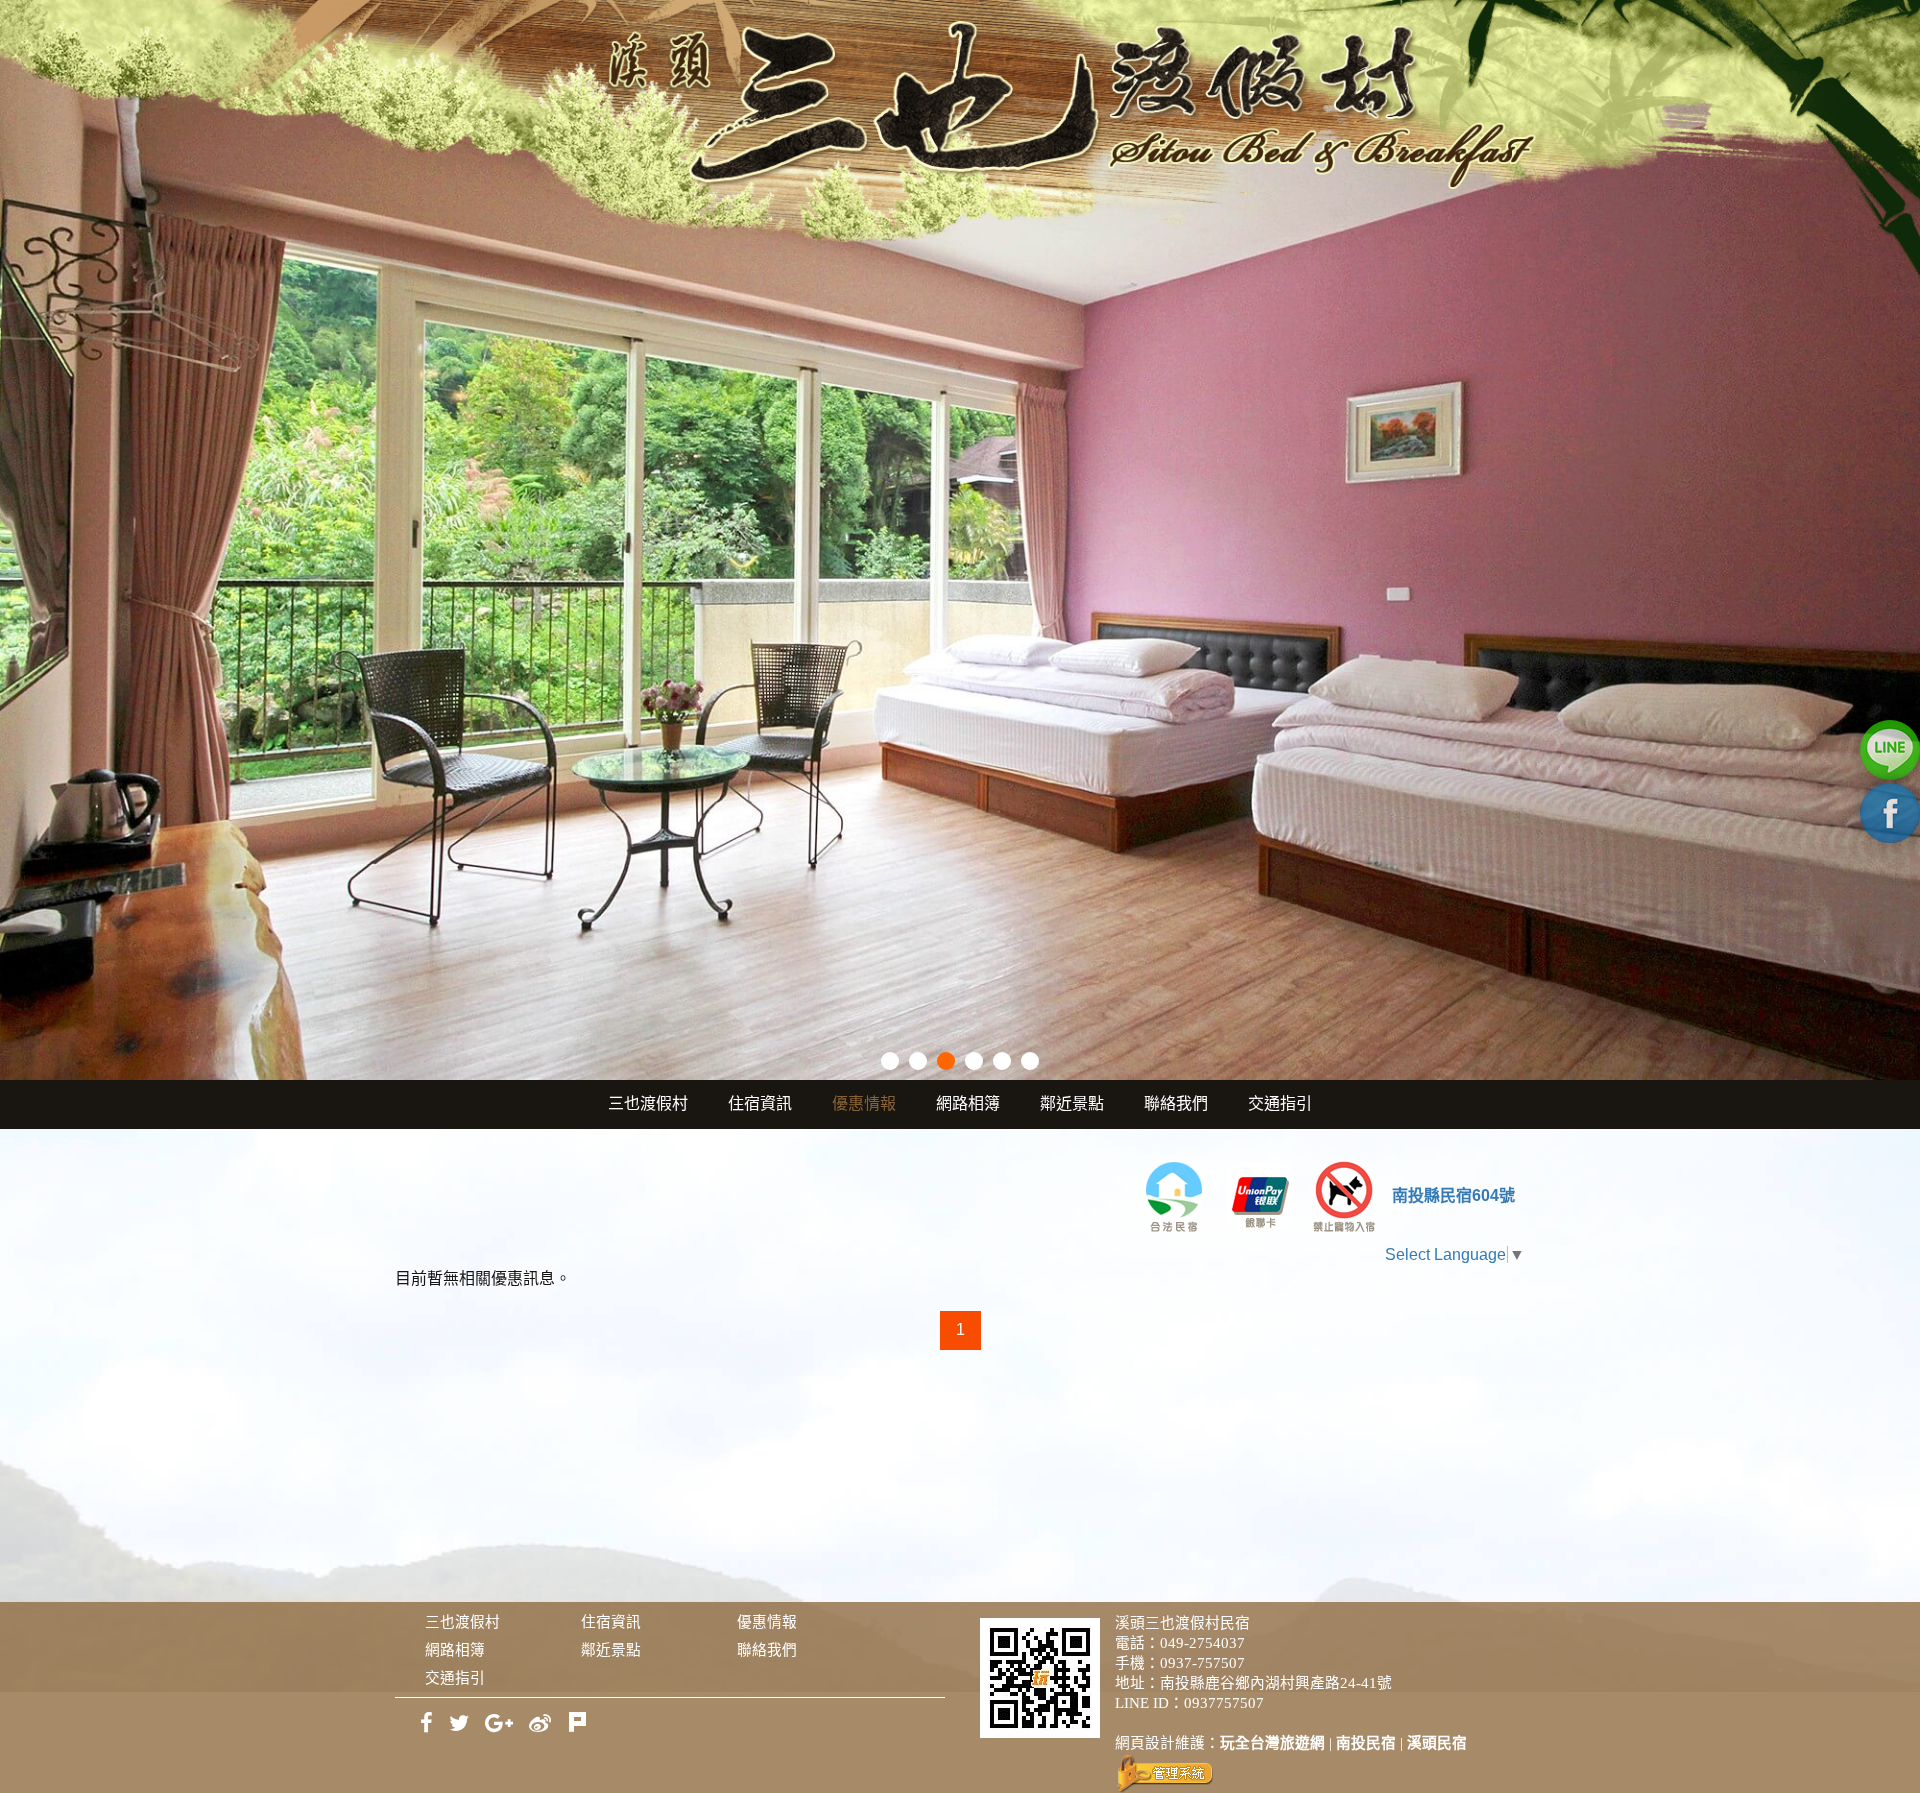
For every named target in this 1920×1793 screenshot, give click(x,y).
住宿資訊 (760, 1103)
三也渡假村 (648, 1103)
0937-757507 (1202, 1663)
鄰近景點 (1072, 1103)
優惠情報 (864, 1103)
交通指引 (1280, 1103)
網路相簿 (968, 1103)
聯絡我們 (1176, 1103)
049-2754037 (1202, 1643)
